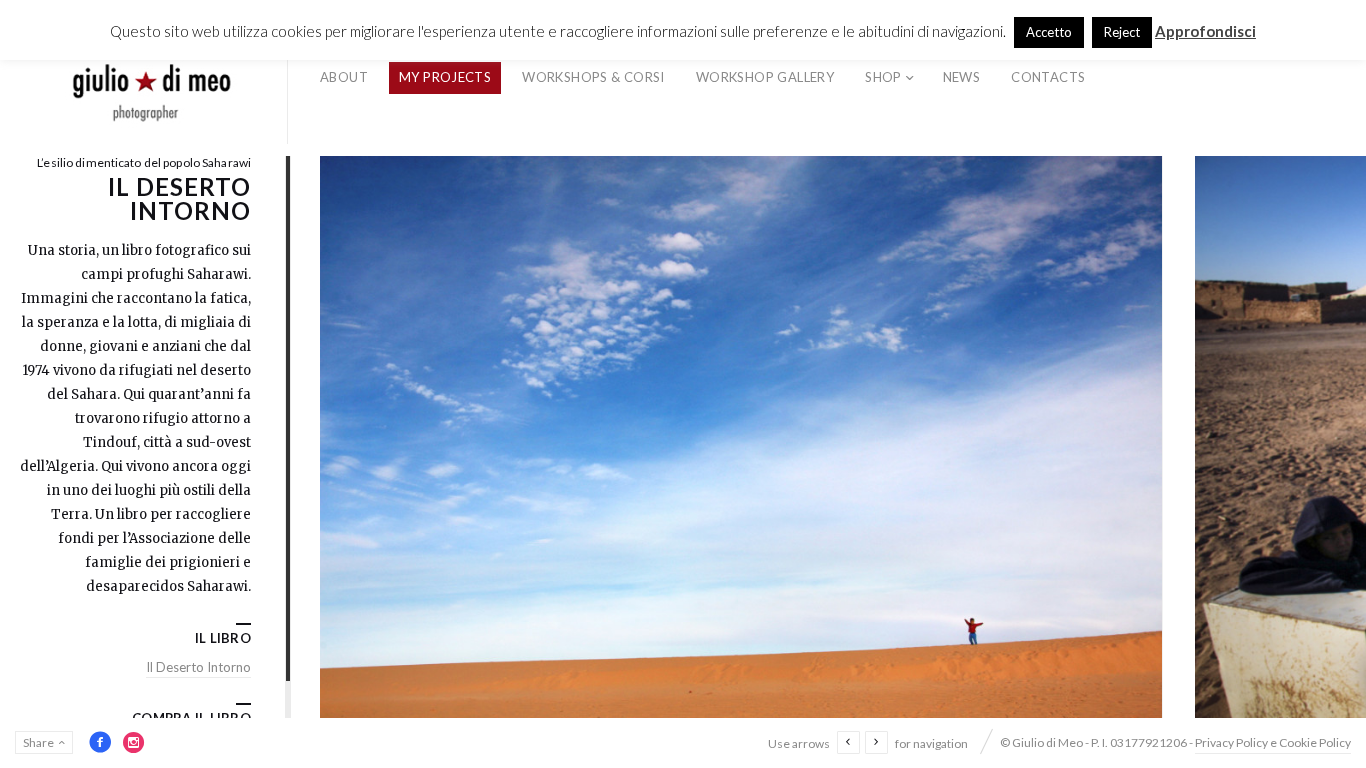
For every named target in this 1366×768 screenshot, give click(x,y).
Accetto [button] (1049, 32)
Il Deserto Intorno (198, 667)
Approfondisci (1205, 31)
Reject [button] (1122, 32)
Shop (883, 77)
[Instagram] (134, 742)
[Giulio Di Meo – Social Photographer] (152, 78)
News (962, 77)
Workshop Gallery (765, 77)
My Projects (445, 77)
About (344, 77)
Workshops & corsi (593, 77)
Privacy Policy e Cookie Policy (1273, 742)
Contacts (1048, 77)
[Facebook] (100, 742)
